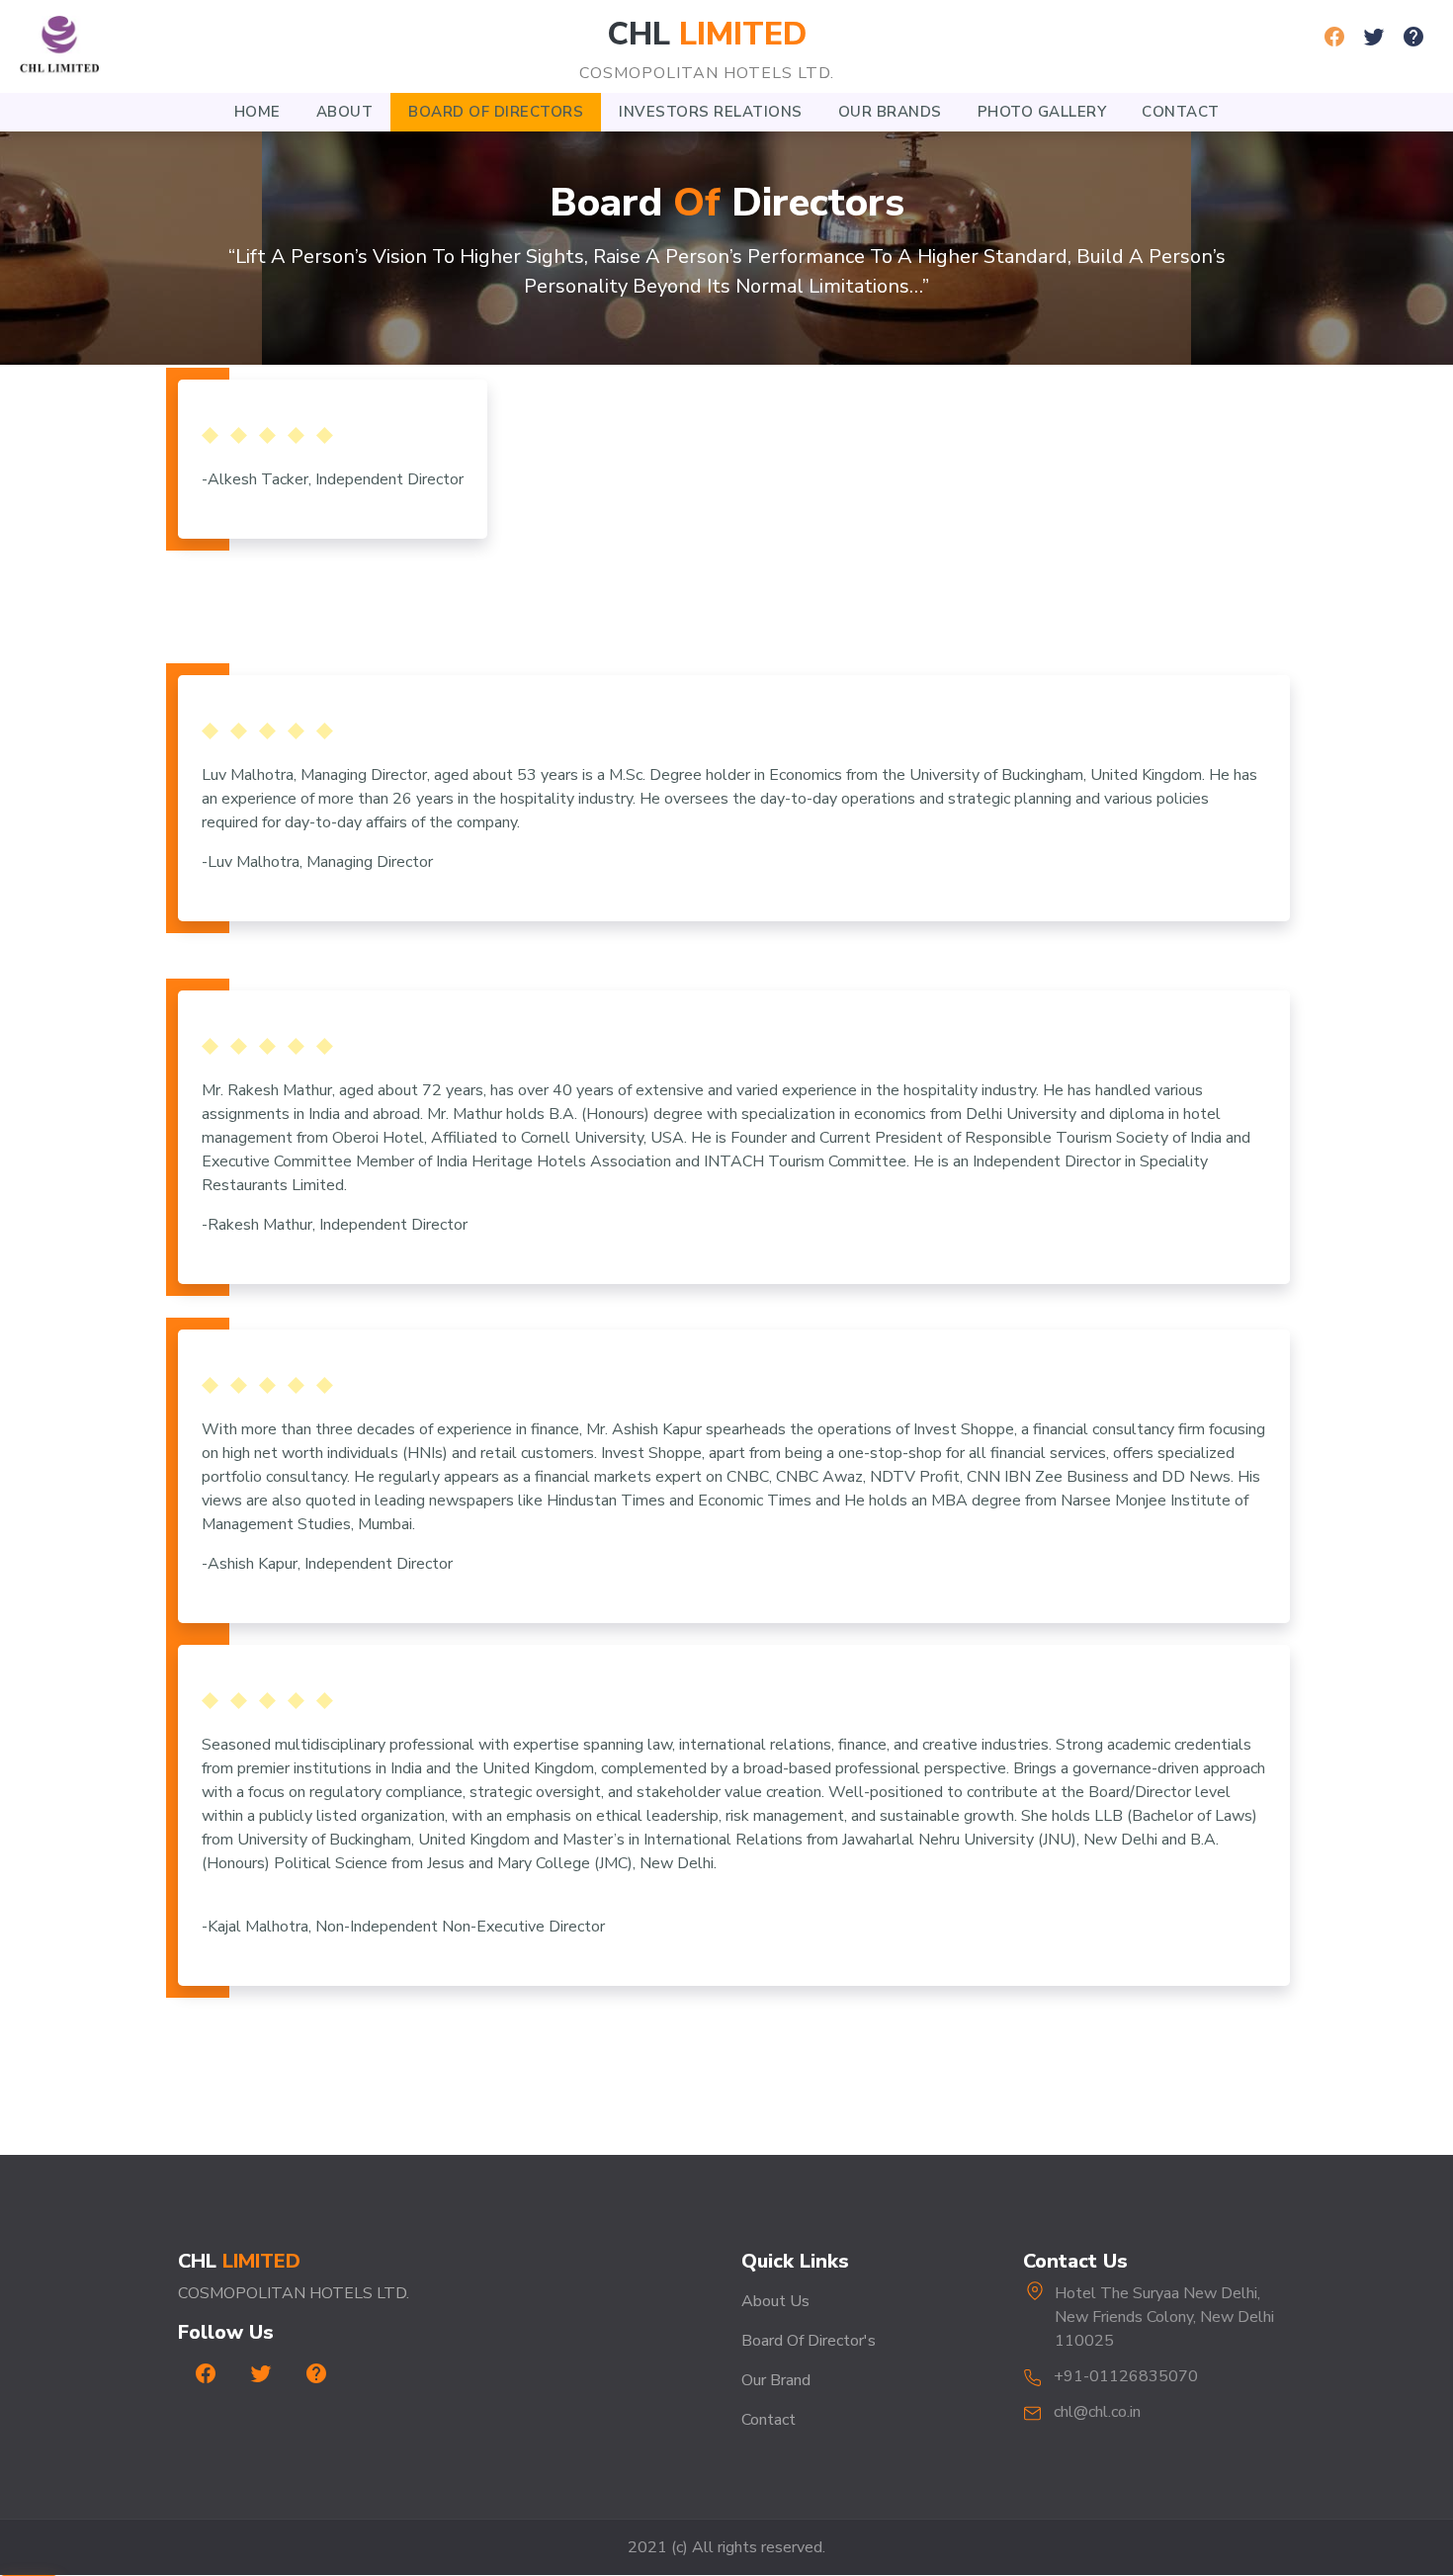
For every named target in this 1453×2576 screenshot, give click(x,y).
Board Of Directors (496, 112)
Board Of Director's (809, 2341)
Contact (1181, 112)
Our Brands (890, 112)
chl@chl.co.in (1097, 2412)
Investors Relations (711, 112)
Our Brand (776, 2380)
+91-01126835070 (1126, 2376)
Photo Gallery (1042, 112)
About (345, 112)
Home (257, 112)
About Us (775, 2301)
